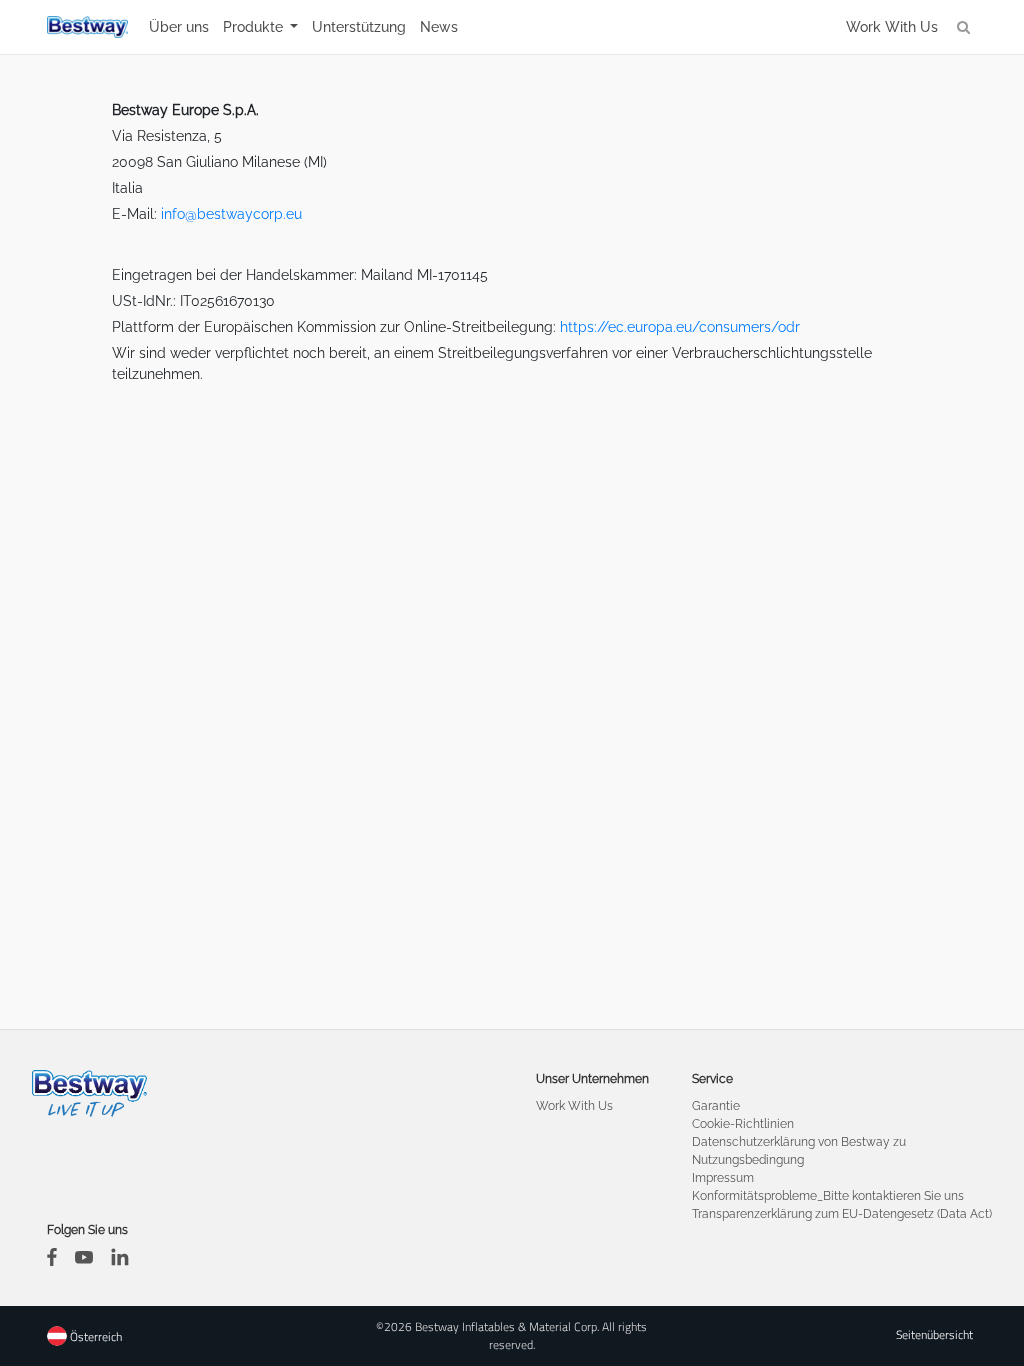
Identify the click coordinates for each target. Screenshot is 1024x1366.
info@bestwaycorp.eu (231, 214)
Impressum (723, 1178)
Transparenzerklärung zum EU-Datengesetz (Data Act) (842, 1214)
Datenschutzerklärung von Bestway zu (799, 1142)
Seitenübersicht (934, 1334)
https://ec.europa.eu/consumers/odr (680, 327)
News (439, 27)
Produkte (255, 27)
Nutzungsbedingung (748, 1160)
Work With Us (892, 27)
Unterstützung (359, 27)
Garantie (716, 1106)
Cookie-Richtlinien (743, 1124)
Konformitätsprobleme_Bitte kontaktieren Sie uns (828, 1196)
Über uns (179, 27)
